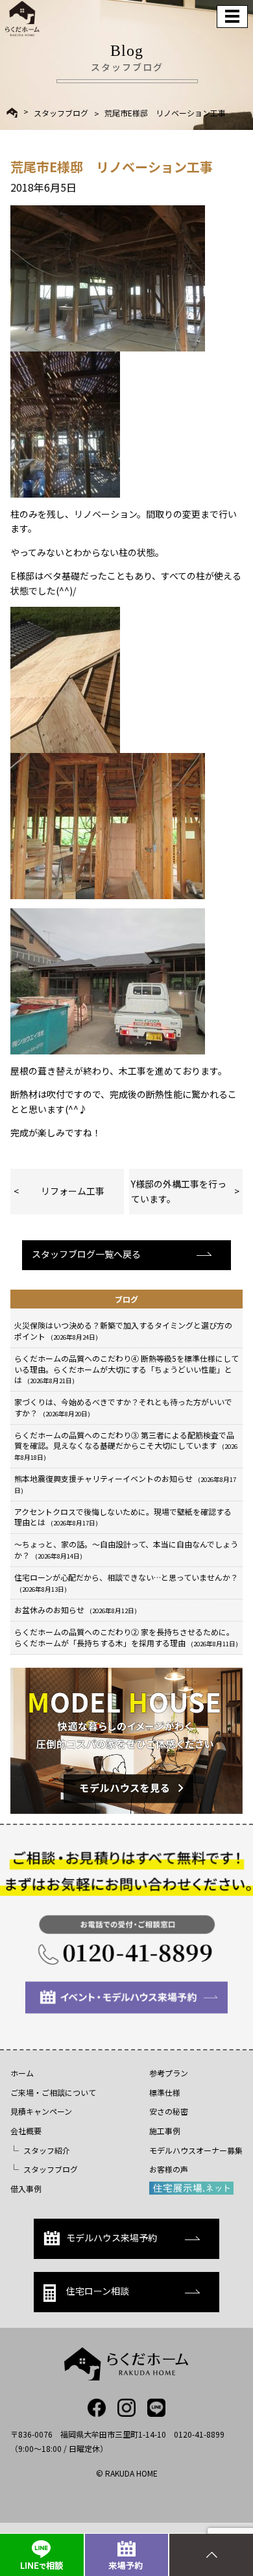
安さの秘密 (169, 2111)
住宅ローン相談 (98, 2291)
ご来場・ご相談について (53, 2092)
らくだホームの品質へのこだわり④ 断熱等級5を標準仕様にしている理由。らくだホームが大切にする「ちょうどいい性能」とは (126, 1369)
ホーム (22, 2073)
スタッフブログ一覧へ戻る (86, 1254)
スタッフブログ (61, 113)
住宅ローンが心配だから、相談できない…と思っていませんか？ (126, 1583)
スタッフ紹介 (47, 2150)
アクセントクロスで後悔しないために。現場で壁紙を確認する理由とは (123, 1517)
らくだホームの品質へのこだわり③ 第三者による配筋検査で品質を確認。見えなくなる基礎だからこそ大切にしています (126, 1446)
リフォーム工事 (73, 1191)
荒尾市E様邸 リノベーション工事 (165, 113)
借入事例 (26, 2188)
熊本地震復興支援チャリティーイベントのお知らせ (125, 1484)
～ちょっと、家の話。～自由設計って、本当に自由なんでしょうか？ (126, 1549)
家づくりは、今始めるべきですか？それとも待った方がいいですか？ (123, 1407)
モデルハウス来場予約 (112, 2238)
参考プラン (169, 2073)
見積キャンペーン (41, 2111)
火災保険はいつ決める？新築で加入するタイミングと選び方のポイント (123, 1331)
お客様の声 (169, 2169)
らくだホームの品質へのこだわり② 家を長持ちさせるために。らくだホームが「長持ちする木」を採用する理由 (126, 1637)
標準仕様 (165, 2092)
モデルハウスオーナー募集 (196, 2150)
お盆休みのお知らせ (76, 1610)
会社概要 (26, 2131)
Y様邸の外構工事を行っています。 (179, 1191)
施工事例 (165, 2131)
